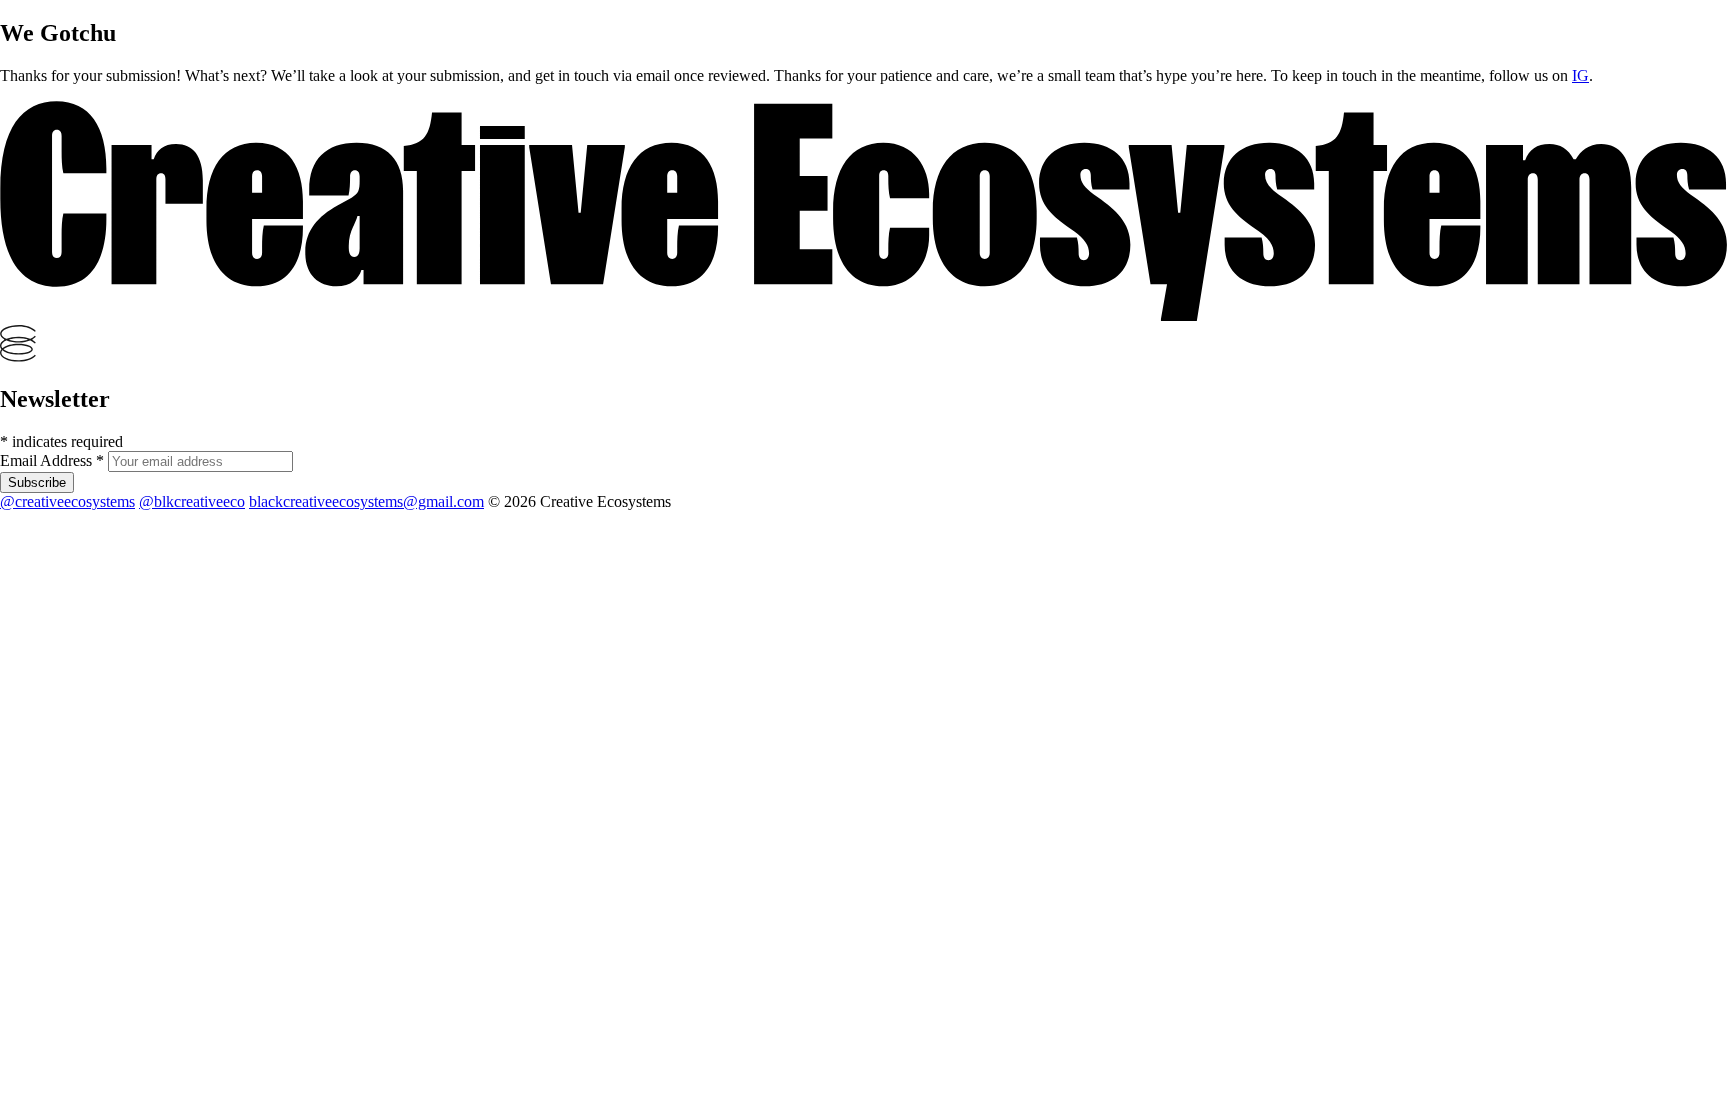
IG (1580, 75)
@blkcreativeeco (192, 501)
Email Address (52, 460)
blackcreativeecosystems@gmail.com (366, 501)
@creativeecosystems (67, 501)
